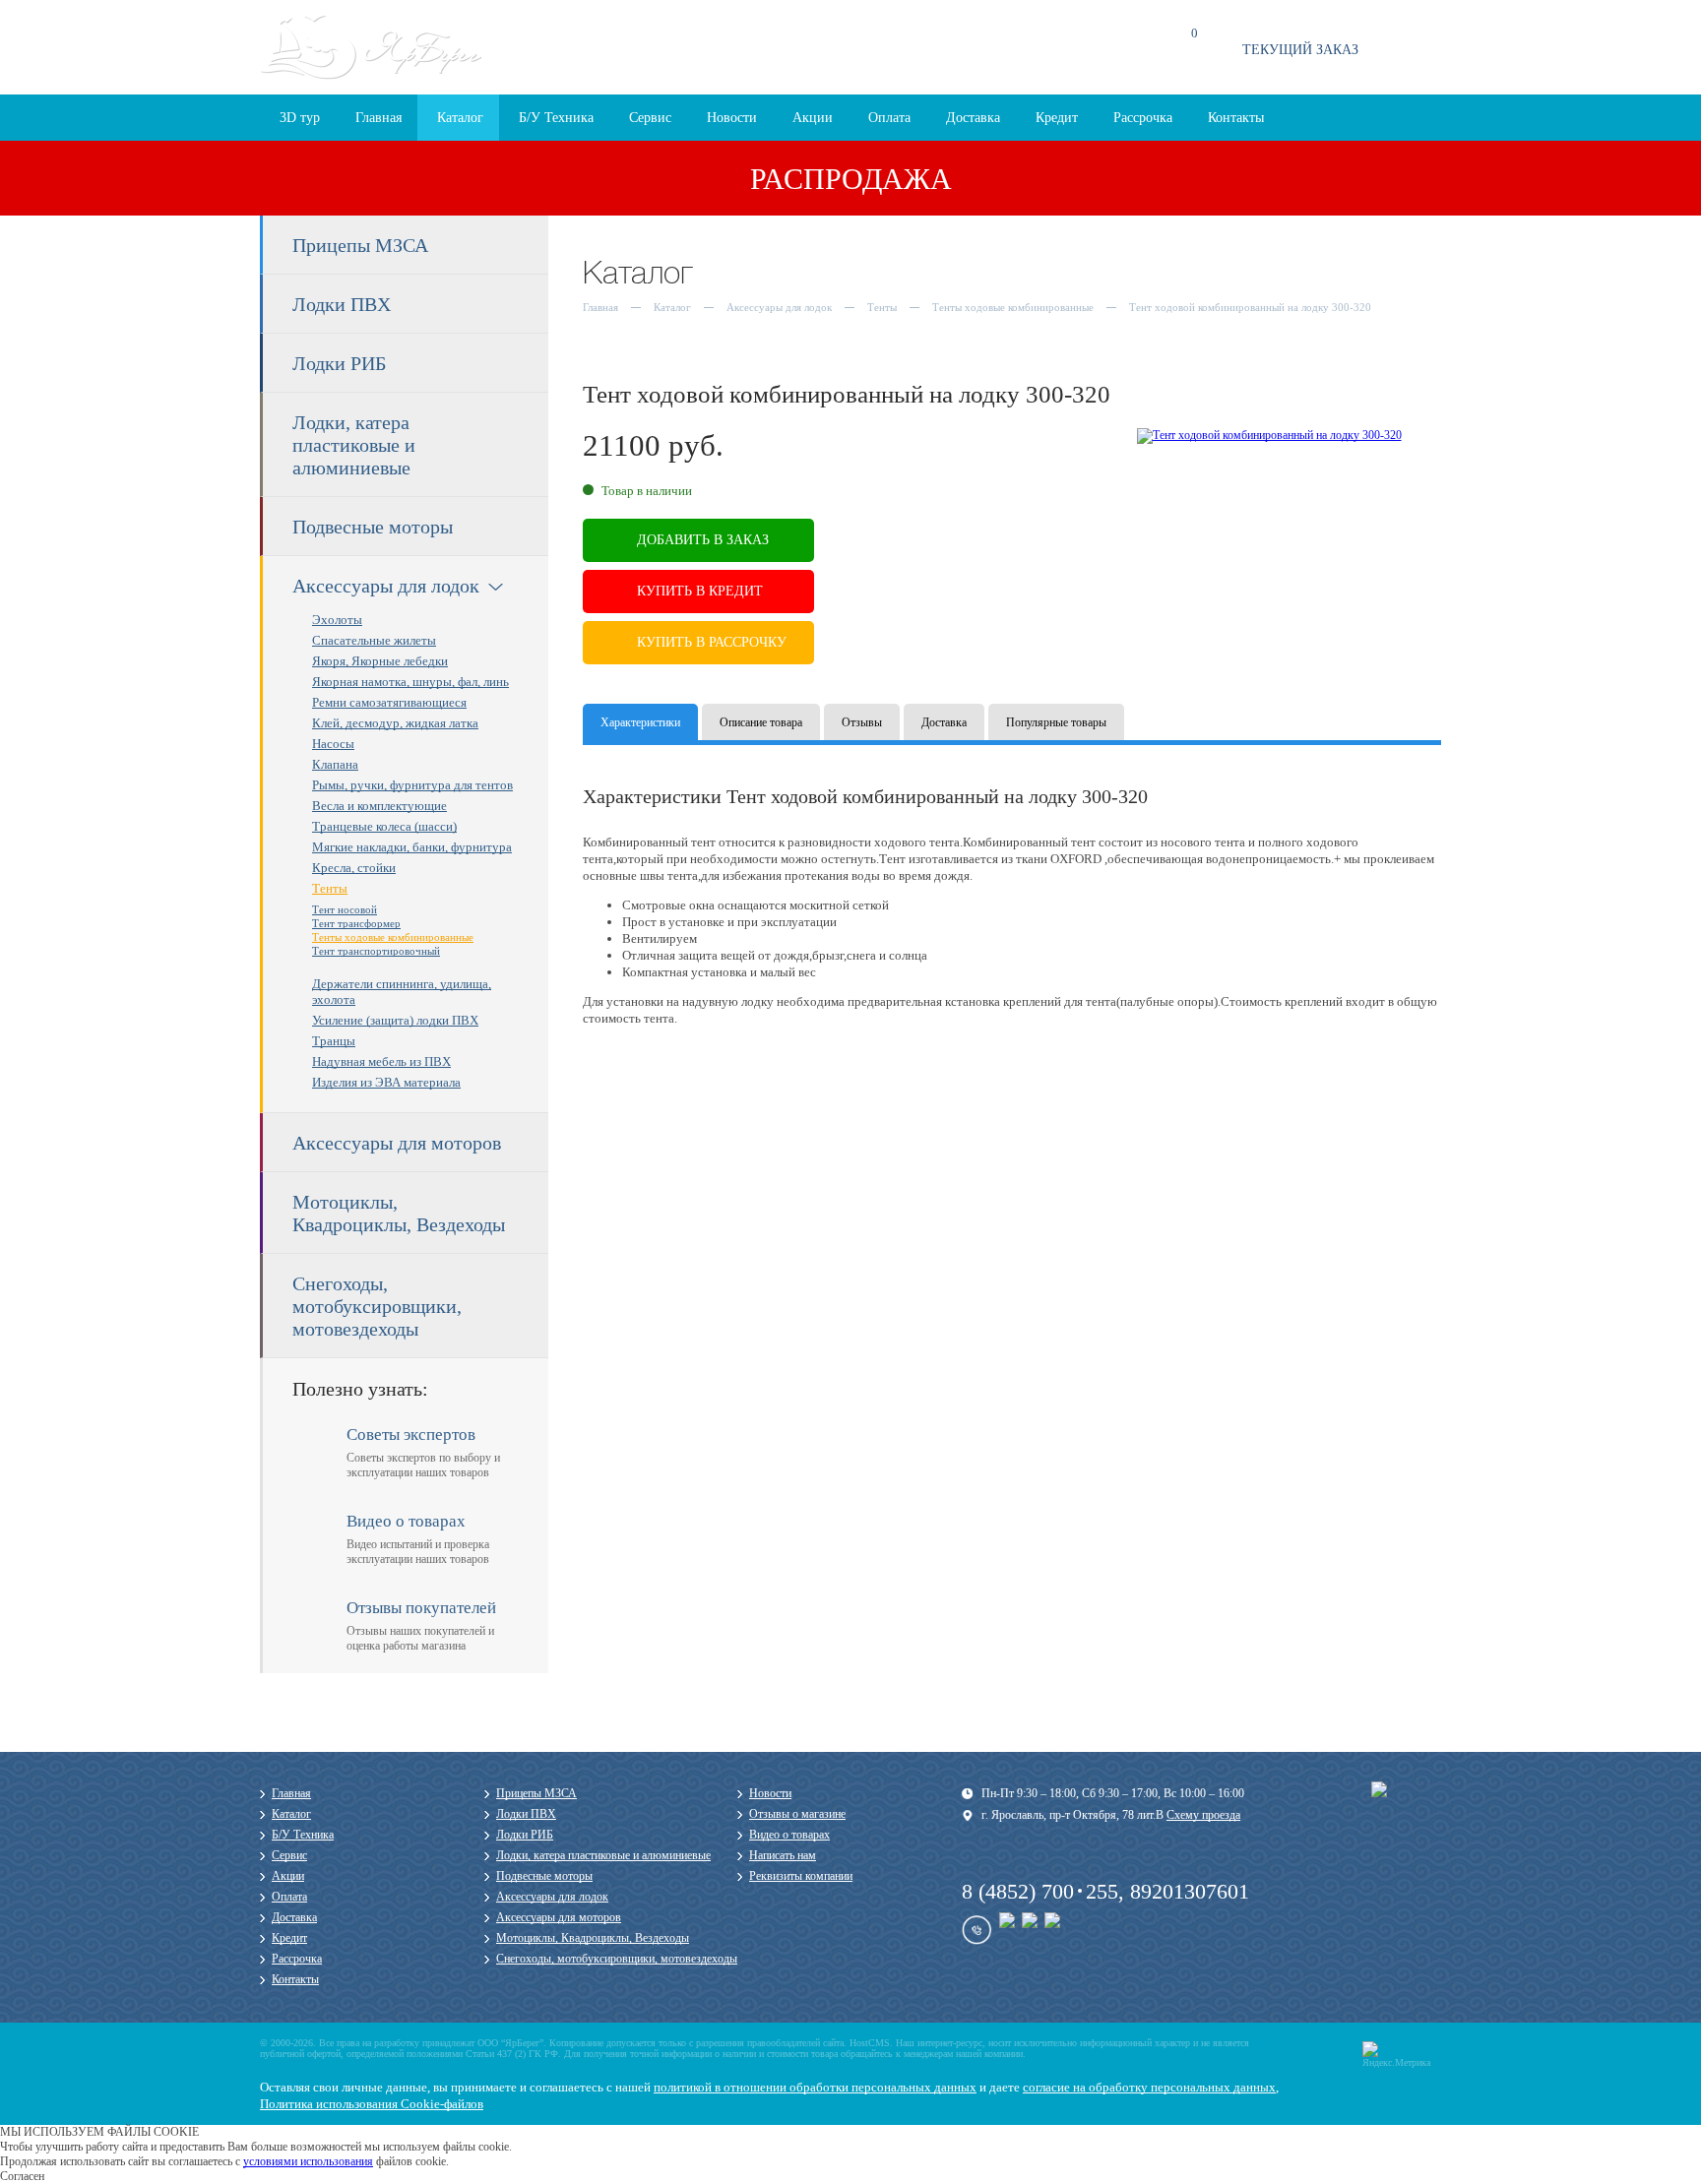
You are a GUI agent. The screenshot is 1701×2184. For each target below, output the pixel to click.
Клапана (335, 764)
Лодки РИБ (339, 363)
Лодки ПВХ (342, 304)
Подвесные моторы (373, 527)
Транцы (334, 1041)
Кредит (1057, 118)
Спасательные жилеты (374, 640)
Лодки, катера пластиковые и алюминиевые (354, 445)
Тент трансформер (356, 923)
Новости (732, 118)
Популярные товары (1056, 722)
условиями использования (308, 2161)
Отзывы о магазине (797, 1814)
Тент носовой (345, 909)
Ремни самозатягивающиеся (389, 702)
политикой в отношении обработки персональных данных (815, 2087)
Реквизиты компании (801, 1876)
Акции (813, 118)
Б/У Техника (556, 118)
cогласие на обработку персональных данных (1149, 2087)
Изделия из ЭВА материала (386, 1082)
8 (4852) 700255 (1040, 1891)
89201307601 (1190, 1891)
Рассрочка (1143, 118)
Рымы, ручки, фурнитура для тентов (412, 785)
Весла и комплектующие (379, 806)
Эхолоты (337, 620)
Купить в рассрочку (712, 642)
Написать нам (783, 1855)
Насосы (333, 744)
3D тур (300, 118)
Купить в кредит (700, 591)
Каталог (460, 118)
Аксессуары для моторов (397, 1143)
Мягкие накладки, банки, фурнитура (412, 847)
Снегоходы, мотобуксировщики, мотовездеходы (377, 1306)
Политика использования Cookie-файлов (372, 2104)
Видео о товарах (789, 1835)
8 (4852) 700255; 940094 (1010, 47)
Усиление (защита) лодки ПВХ (395, 1020)
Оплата (889, 118)
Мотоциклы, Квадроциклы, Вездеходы (399, 1213)
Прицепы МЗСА (360, 245)
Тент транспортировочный (376, 951)
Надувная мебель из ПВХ (381, 1061)
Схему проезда (1203, 1815)
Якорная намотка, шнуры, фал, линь (410, 682)
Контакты (1236, 118)
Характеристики (640, 722)
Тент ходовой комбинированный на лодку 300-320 (1250, 307)
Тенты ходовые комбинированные (393, 937)
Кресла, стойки (354, 868)
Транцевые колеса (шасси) (384, 826)
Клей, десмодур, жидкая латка (395, 723)
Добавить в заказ (703, 540)
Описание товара (761, 722)
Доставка (973, 118)
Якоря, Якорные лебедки (380, 661)
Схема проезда (770, 56)
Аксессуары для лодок (386, 586)
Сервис (650, 118)
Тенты (330, 888)
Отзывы (862, 722)
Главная (378, 118)
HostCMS (870, 2043)
